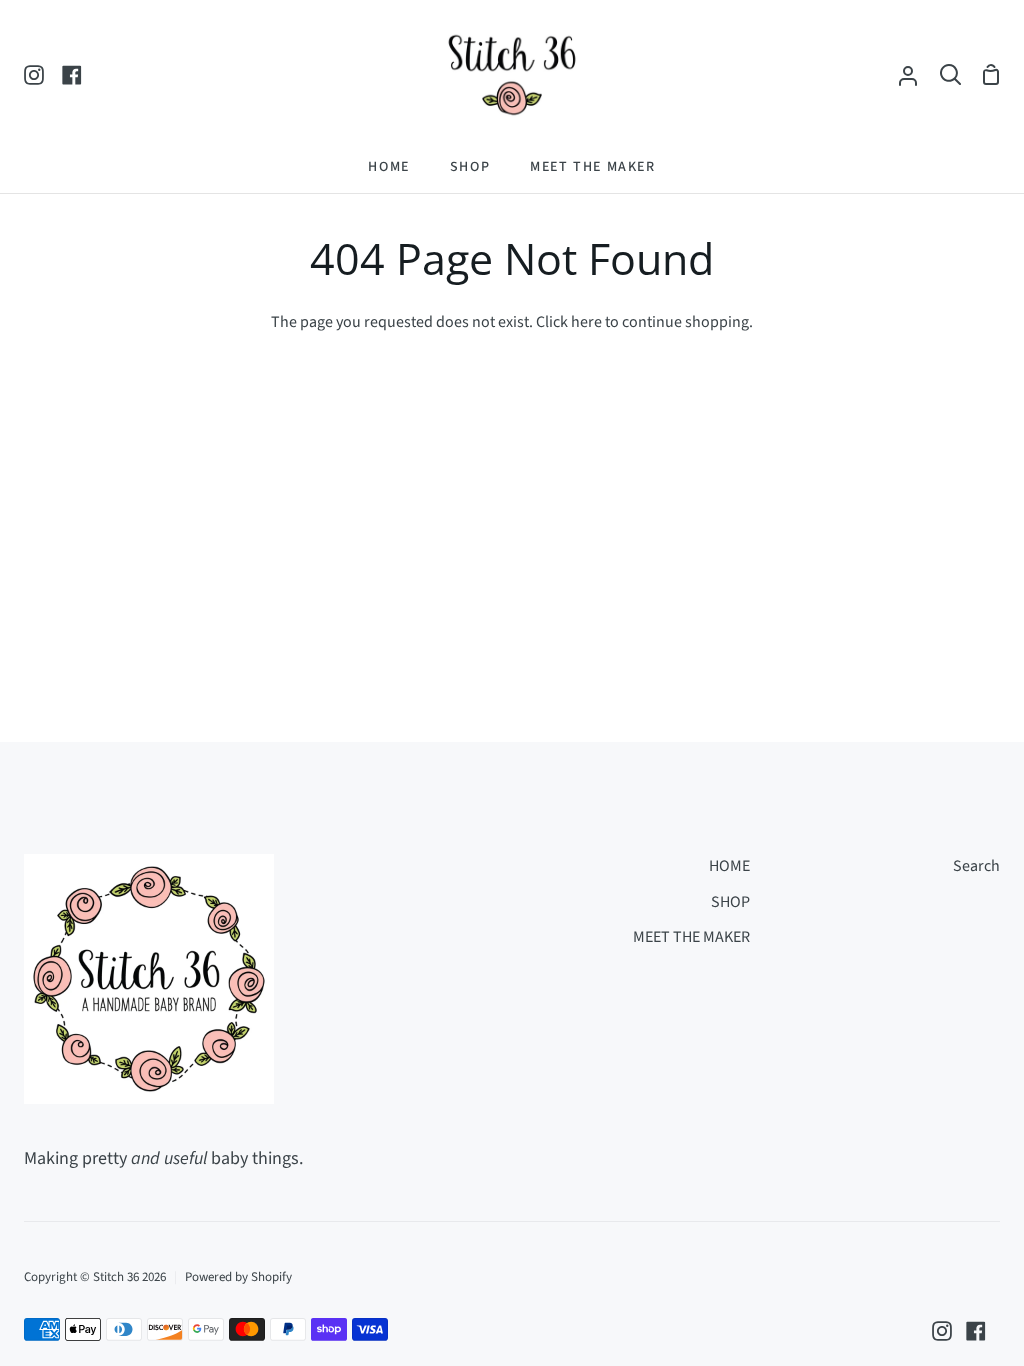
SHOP (730, 902)
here (586, 322)
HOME (729, 866)
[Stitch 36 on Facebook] (976, 1331)
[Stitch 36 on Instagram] (942, 1331)
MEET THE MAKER (691, 937)
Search (976, 866)
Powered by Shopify (238, 1277)
